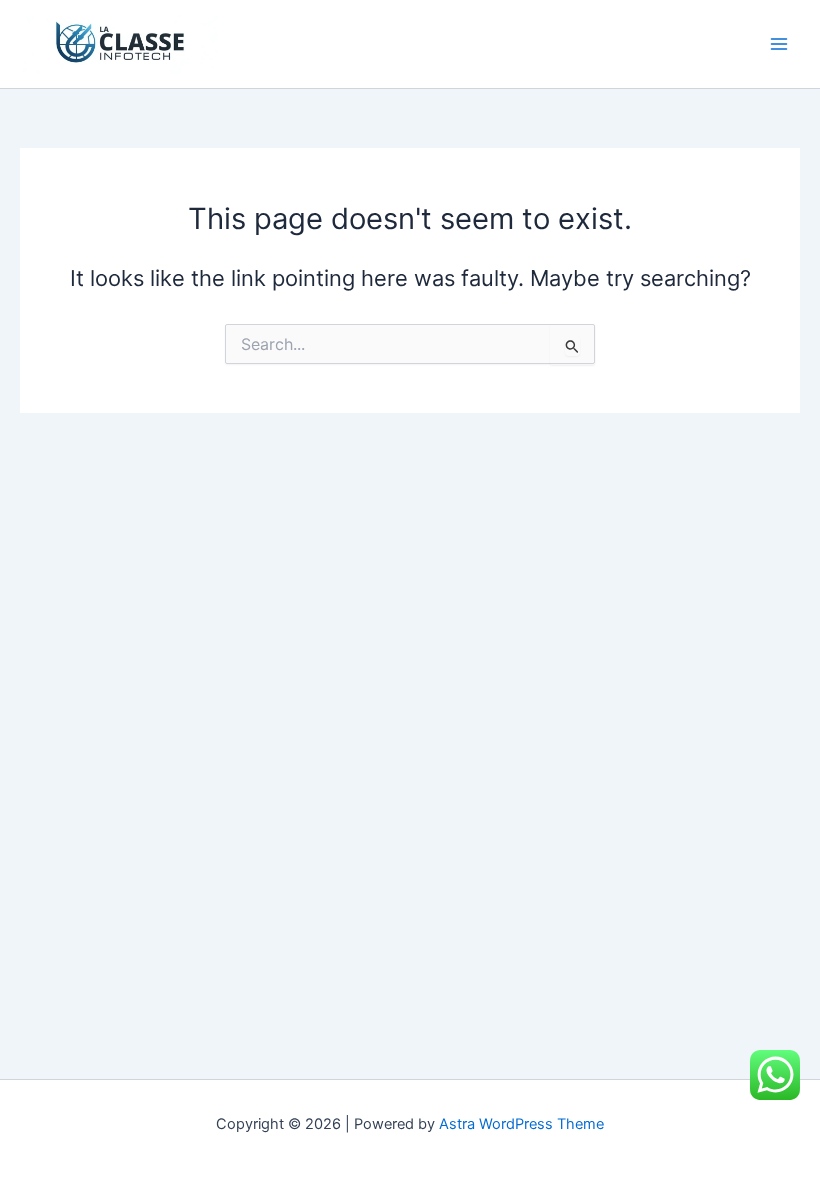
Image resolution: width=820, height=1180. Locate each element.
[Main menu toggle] (779, 44)
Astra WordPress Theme (521, 1124)
